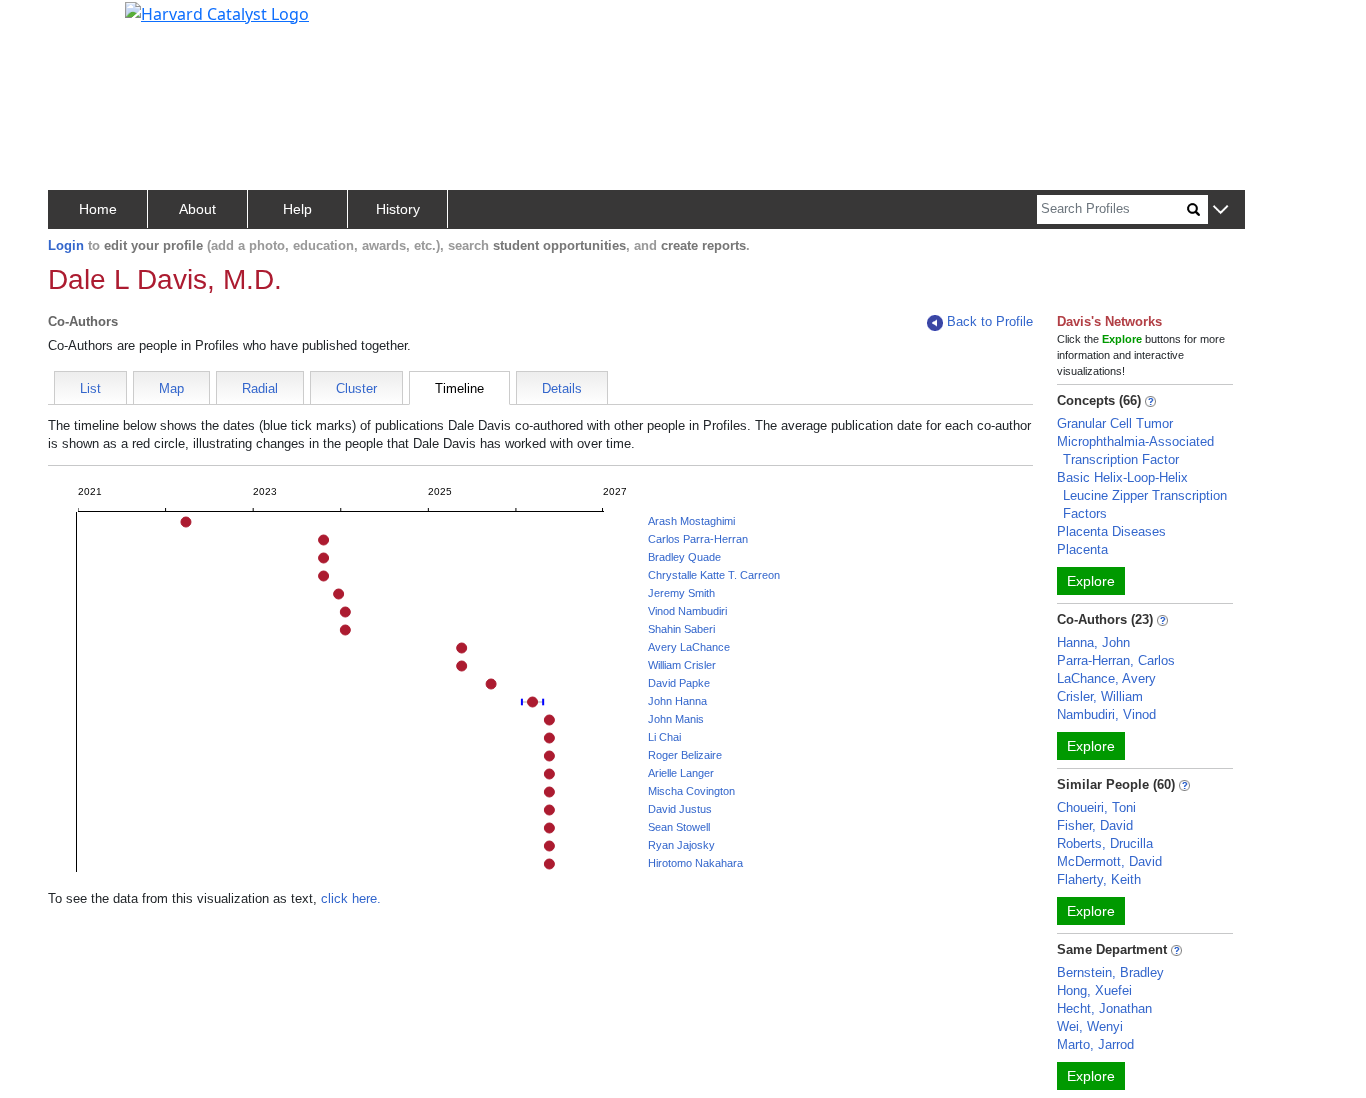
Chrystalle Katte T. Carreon (714, 575)
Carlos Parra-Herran (698, 539)
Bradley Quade (684, 557)
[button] (1220, 210)
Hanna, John (1093, 642)
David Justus (680, 809)
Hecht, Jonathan (1104, 1008)
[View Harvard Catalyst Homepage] (217, 12)
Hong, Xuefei (1094, 990)
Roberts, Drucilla (1105, 843)
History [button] (398, 209)
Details (562, 388)
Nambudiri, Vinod (1106, 714)
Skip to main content (83, 24)
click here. (351, 898)
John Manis (676, 719)
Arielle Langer (681, 773)
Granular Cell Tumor (1115, 423)
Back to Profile (990, 321)
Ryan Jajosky (681, 845)
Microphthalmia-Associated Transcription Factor (1135, 450)
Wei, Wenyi (1090, 1026)
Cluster (356, 388)
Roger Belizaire (685, 755)
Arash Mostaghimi (691, 521)
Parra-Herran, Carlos (1116, 660)
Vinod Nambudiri (687, 611)
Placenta (1082, 549)
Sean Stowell (679, 827)
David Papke (679, 683)
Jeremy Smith (681, 593)
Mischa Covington (691, 791)
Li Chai (664, 737)
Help (297, 209)
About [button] (197, 209)
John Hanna (677, 701)
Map (171, 388)
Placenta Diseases (1111, 531)
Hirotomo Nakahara (695, 863)
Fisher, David (1095, 825)
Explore (1091, 581)
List (90, 388)
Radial (260, 388)
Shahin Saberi (681, 629)
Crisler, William (1100, 696)
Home (98, 209)
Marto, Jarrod (1095, 1044)
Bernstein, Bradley (1110, 972)
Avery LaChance (689, 647)
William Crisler (682, 665)
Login (66, 245)
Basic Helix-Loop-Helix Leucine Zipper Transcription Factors (1142, 495)
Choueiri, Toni (1096, 807)
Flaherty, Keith (1099, 879)
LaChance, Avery (1106, 678)
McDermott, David (1109, 861)
